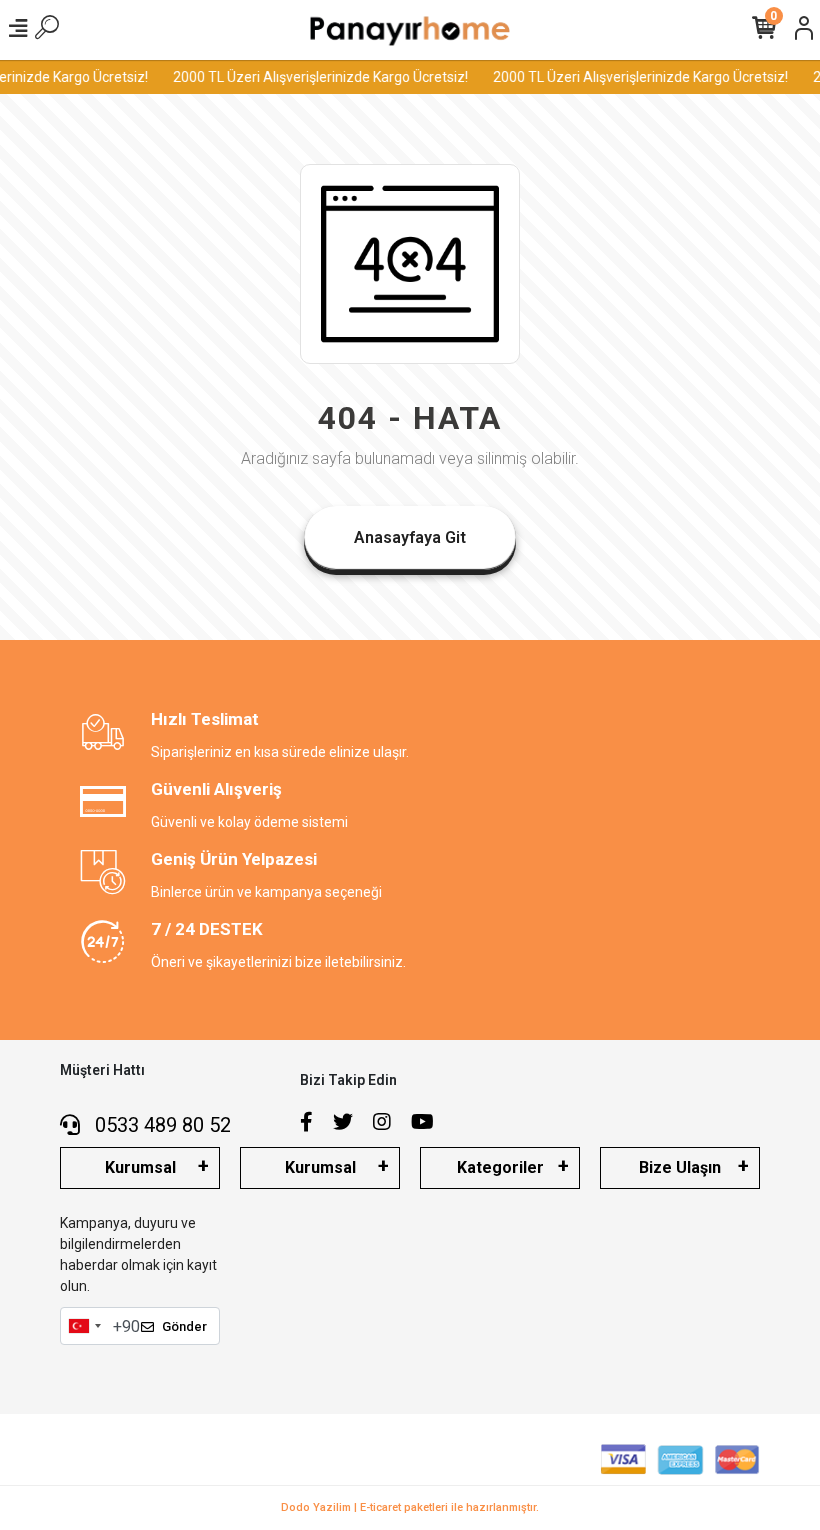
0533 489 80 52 (160, 1125)
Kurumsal (140, 1167)
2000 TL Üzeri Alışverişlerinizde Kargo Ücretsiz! (317, 77)
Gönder (184, 1326)
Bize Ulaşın (680, 1167)
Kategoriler (500, 1167)
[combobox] (84, 1326)
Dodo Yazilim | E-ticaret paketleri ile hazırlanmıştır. (410, 1507)
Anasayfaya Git (410, 537)
